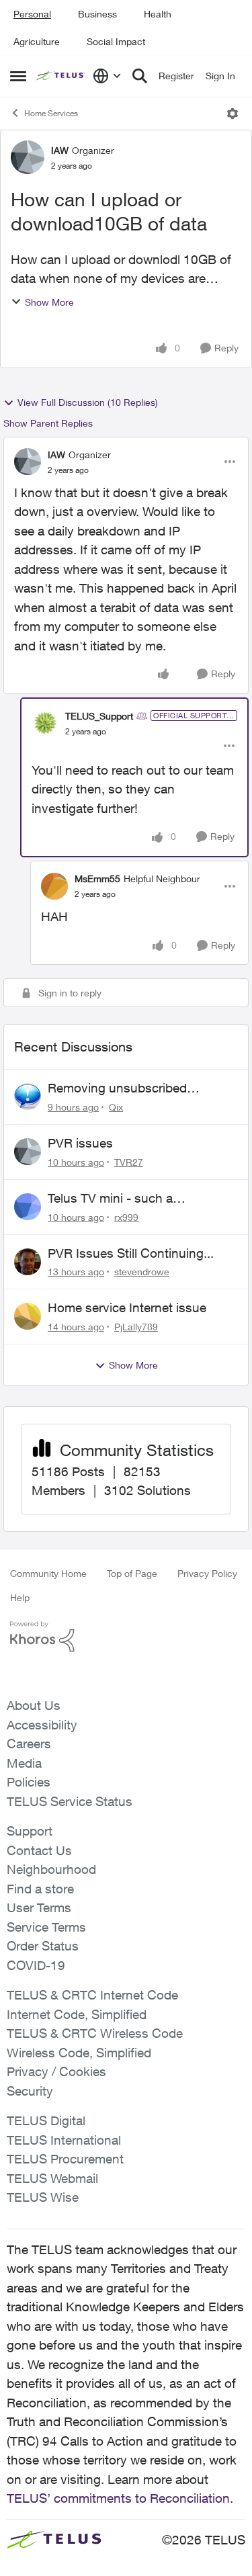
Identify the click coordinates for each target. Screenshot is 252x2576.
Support (30, 1831)
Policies (29, 1782)
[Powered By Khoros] (126, 1637)
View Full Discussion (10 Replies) (88, 402)
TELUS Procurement (65, 2159)
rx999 (126, 1217)
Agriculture (37, 41)
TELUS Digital (46, 2120)
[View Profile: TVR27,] (28, 1152)
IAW (60, 150)
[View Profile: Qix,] (28, 1097)
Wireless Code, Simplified (79, 2053)
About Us (34, 1705)
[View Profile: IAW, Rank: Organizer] (28, 157)
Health (158, 14)
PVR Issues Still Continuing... (131, 1253)
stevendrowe (142, 1272)
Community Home (48, 1573)
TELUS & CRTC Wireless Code (95, 2033)
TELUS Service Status (70, 1801)
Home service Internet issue (127, 1307)
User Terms (39, 1907)
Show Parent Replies (48, 423)
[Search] (140, 76)
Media (24, 1763)
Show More (49, 302)
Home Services (51, 113)
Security (30, 2091)
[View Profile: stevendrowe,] (28, 1262)
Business (97, 14)
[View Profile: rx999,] (28, 1207)
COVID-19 (36, 1965)
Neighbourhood (51, 1869)
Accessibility (42, 1725)
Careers (29, 1744)
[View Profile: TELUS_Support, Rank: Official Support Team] (45, 723)
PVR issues (80, 1143)
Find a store (40, 1889)
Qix (116, 1107)
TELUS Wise (43, 2197)
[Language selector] (107, 76)
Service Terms (46, 1927)
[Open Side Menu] (18, 76)
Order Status (43, 1946)
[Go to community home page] (61, 76)
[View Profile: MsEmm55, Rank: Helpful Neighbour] (54, 886)
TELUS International (64, 2140)
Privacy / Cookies (56, 2071)
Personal (32, 14)
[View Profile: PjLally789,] (28, 1316)
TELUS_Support (99, 716)
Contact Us (39, 1850)
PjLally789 (136, 1327)
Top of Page (132, 1573)
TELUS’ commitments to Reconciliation (118, 2498)
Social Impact (116, 41)
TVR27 (129, 1162)
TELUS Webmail (52, 2178)
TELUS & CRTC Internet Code (92, 1995)
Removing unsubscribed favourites (117, 1088)
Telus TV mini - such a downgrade (110, 1199)
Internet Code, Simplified (77, 2014)
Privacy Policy (207, 1573)
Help (20, 1597)
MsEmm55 (97, 878)
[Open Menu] (233, 114)
